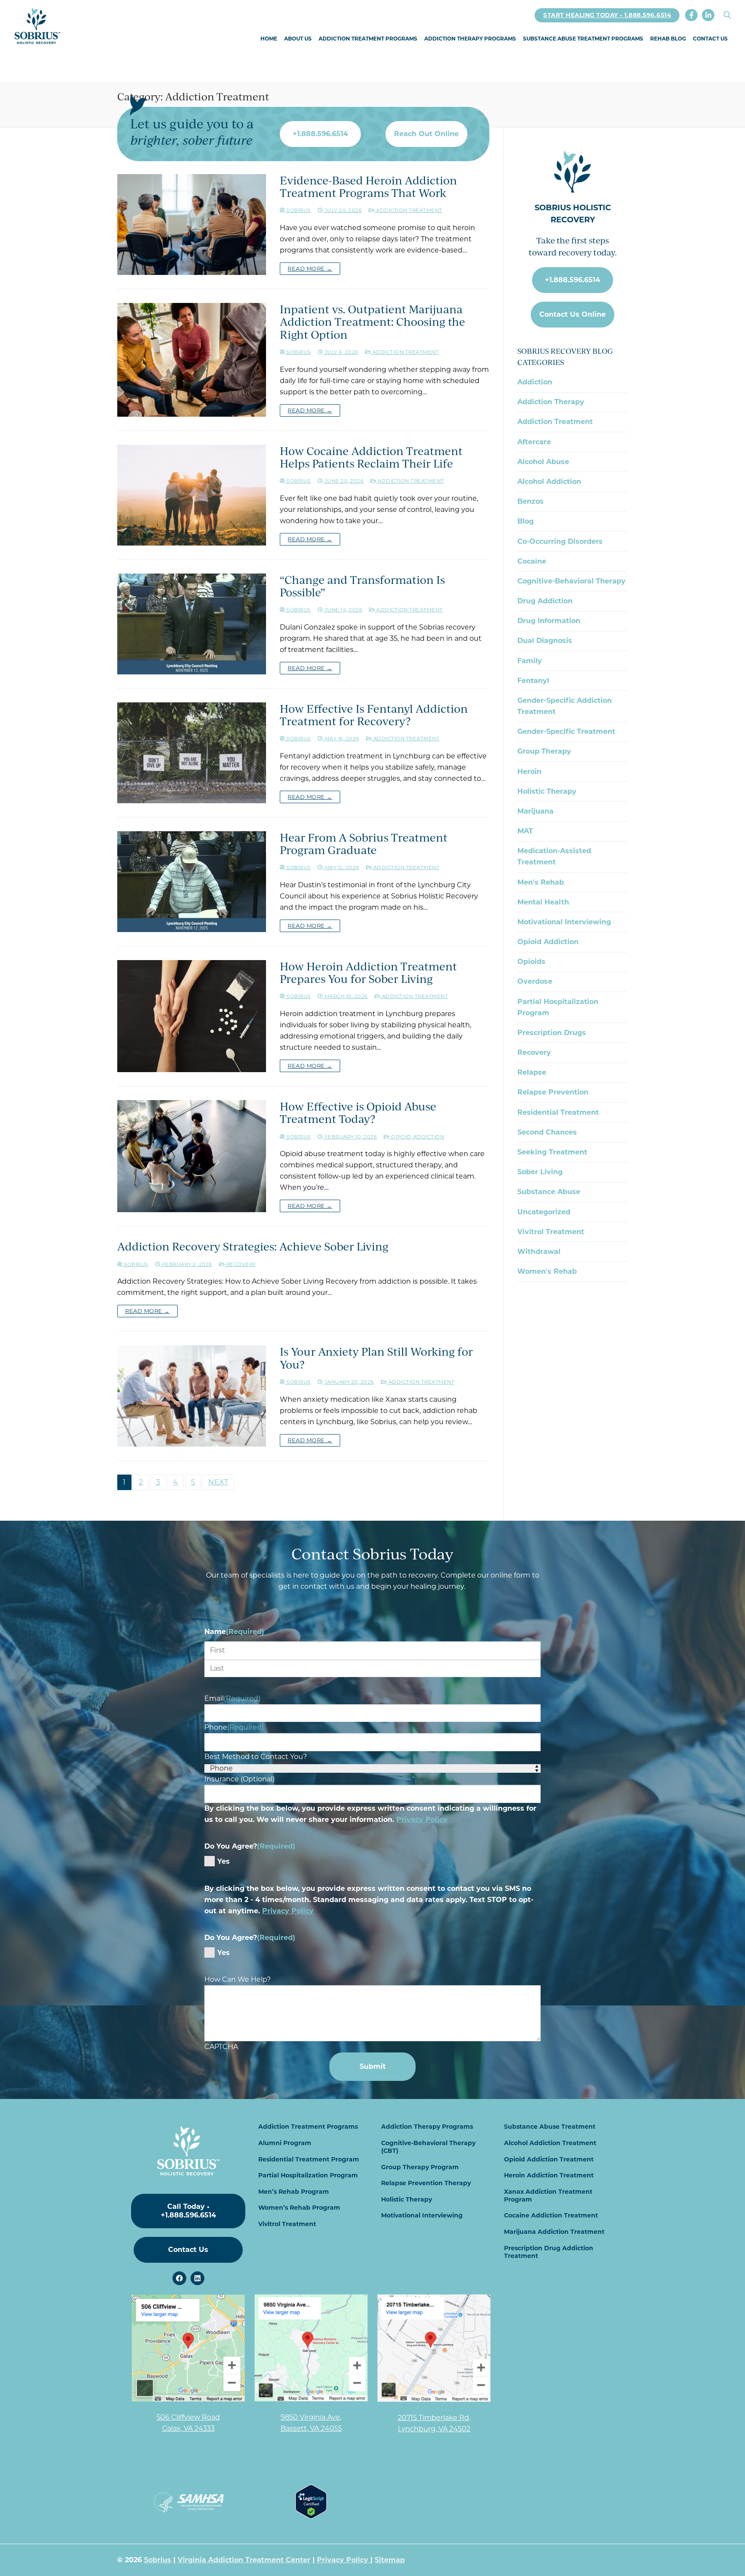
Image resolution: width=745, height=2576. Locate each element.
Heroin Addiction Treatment (549, 2175)
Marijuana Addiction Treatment (554, 2232)
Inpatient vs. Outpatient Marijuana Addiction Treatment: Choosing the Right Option (372, 322)
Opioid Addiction (417, 1137)
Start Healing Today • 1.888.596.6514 (607, 15)
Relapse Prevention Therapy (426, 2183)
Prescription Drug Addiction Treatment (549, 2252)
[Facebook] (691, 15)
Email (232, 1698)
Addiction (535, 382)
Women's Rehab (547, 1271)
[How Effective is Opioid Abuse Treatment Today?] (192, 1156)
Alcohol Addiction (549, 482)
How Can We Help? (238, 1979)
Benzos (531, 501)
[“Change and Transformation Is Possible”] (192, 624)
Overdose (535, 981)
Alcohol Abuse (543, 462)
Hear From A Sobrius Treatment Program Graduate (364, 844)
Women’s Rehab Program (299, 2208)
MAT (525, 831)
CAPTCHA (221, 2047)
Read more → (310, 268)
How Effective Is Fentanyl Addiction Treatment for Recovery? (374, 715)
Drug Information (549, 621)
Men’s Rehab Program (294, 2192)
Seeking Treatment (552, 1152)
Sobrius (158, 2560)
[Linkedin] (197, 2278)
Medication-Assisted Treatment (554, 856)
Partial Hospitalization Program (558, 1007)
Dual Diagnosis (545, 641)
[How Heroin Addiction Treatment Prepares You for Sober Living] (192, 1016)
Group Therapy (544, 751)
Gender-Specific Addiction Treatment (565, 706)
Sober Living (540, 1172)
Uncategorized (544, 1212)
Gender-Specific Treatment (566, 731)
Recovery (240, 1264)
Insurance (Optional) (239, 1779)
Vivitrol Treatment (551, 1232)
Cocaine (532, 561)
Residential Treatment (558, 1112)
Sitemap (390, 2560)
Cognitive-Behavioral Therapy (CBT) (428, 2147)
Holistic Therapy (547, 791)
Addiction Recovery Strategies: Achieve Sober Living (253, 1246)
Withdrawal (539, 1252)
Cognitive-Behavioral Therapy (571, 581)
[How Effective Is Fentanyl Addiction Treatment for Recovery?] (192, 753)
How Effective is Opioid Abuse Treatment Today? (358, 1113)
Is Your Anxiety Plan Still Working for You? (376, 1358)
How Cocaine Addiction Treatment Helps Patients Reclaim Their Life (371, 457)
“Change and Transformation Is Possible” (362, 586)
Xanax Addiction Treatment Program (548, 2196)
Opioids (531, 962)
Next (218, 1482)
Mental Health (543, 902)
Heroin (529, 772)
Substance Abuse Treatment (550, 2127)
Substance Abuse (549, 1192)
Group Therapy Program (420, 2167)
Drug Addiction (545, 601)
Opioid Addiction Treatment (549, 2159)
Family (530, 661)
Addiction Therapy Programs (427, 2127)
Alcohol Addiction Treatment (550, 2143)
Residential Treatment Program (309, 2159)
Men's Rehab (541, 882)
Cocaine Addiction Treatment (551, 2215)
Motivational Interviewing (564, 922)
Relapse (532, 1072)
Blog (526, 521)
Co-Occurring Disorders (560, 541)
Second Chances (547, 1132)
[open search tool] (727, 15)
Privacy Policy (422, 1820)
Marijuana (535, 811)
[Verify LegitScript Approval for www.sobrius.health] (311, 2516)
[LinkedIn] (708, 15)
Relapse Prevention (553, 1092)
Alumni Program (285, 2143)
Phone (234, 1727)
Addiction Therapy (551, 402)
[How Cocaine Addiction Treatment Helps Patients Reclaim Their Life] (192, 495)
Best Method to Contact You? (256, 1757)
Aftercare (534, 442)
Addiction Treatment (408, 210)
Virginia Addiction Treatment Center (244, 2560)
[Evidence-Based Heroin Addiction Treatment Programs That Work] (192, 225)
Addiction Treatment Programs (308, 2127)
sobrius (298, 210)
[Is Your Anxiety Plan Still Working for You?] (192, 1396)
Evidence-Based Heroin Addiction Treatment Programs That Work (368, 187)
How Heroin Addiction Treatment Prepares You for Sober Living (368, 973)
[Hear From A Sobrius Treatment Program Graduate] (192, 882)
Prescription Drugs (552, 1033)
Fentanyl (533, 681)
